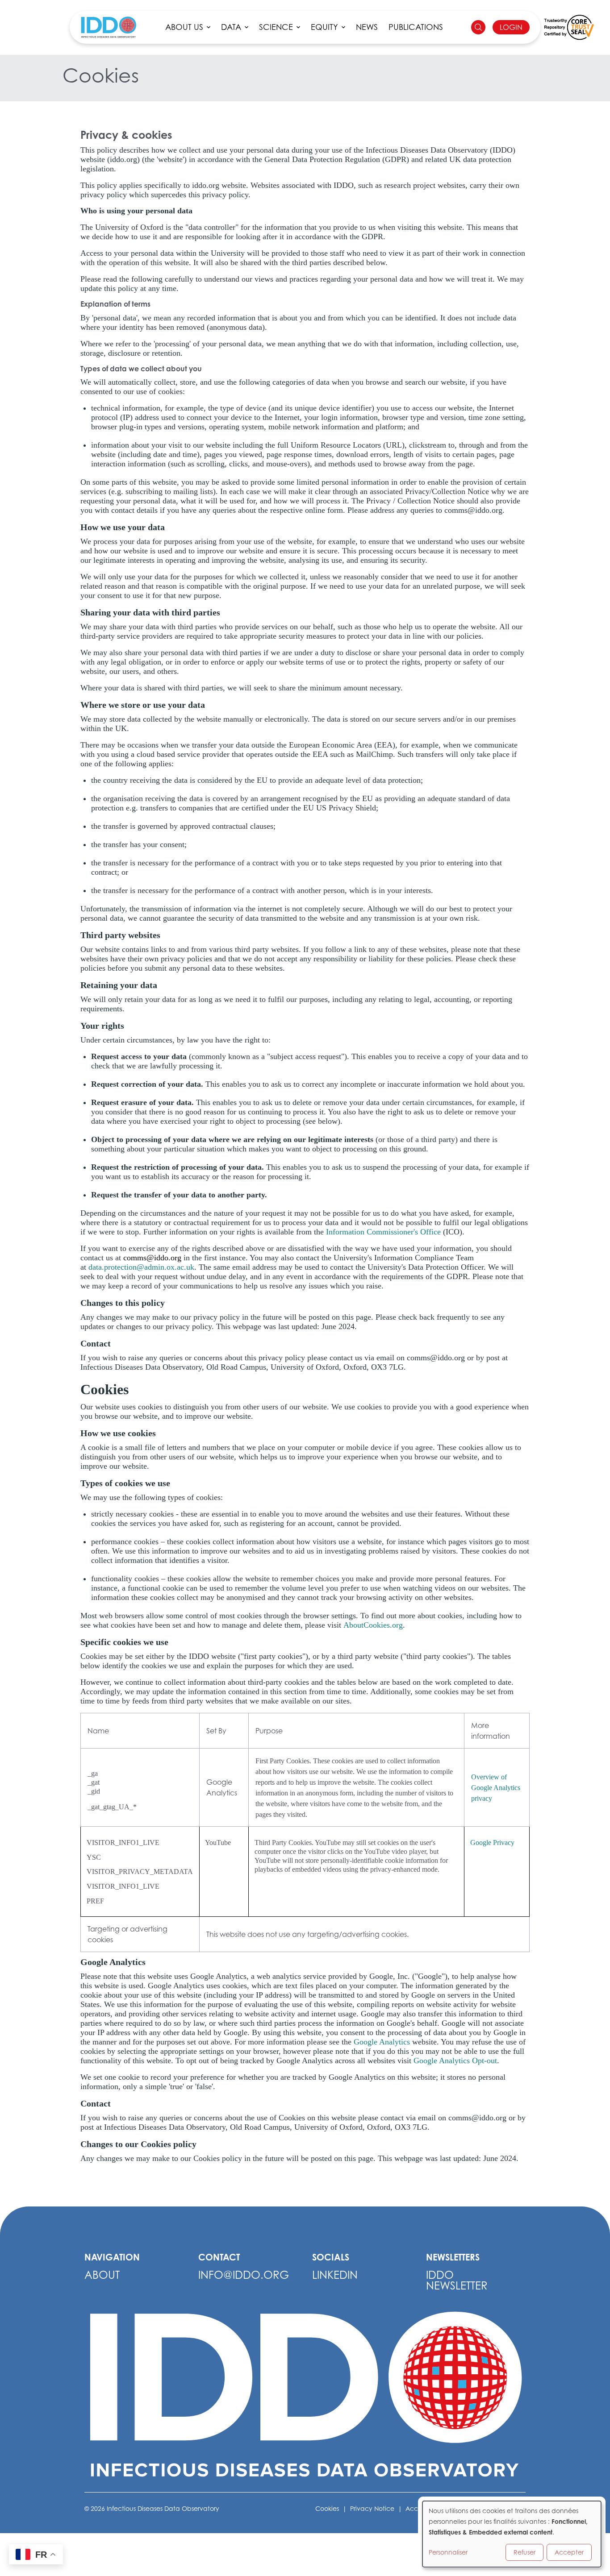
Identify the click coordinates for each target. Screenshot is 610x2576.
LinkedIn (335, 2275)
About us (184, 27)
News (367, 27)
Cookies (327, 2508)
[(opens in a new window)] (569, 27)
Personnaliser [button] (448, 2552)
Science (276, 27)
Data (231, 27)
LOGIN (511, 27)
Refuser (524, 2552)
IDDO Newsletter (457, 2280)
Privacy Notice (372, 2508)
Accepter (569, 2552)
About (102, 2275)
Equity (324, 27)
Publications (416, 27)
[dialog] (512, 2534)
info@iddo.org (244, 2275)
